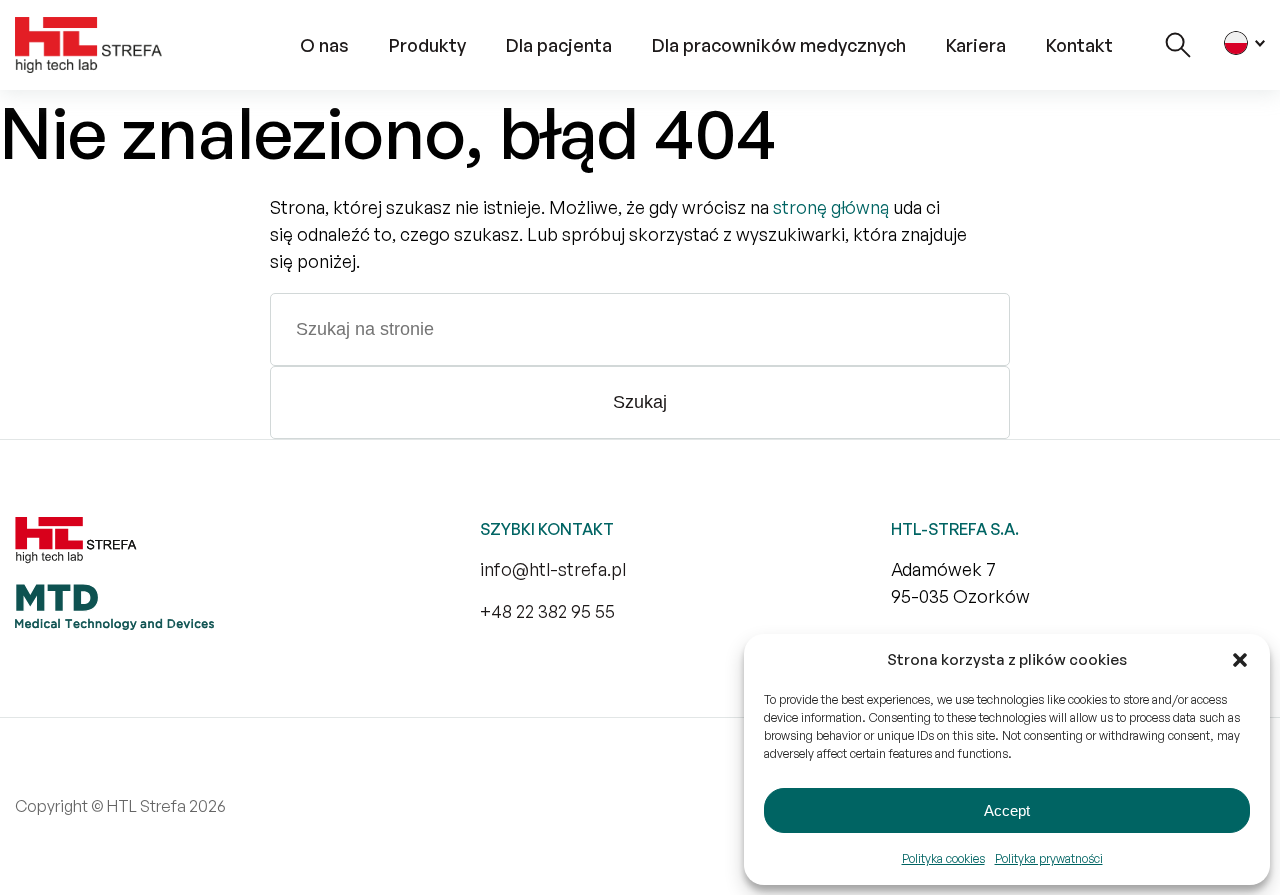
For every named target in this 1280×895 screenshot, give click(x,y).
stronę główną (831, 207)
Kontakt (1079, 45)
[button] (1240, 660)
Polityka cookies (943, 858)
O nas (324, 45)
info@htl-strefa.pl (553, 569)
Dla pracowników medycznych (779, 45)
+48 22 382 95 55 (547, 611)
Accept (1007, 810)
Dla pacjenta (559, 45)
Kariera (976, 45)
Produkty (427, 45)
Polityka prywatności (1049, 858)
